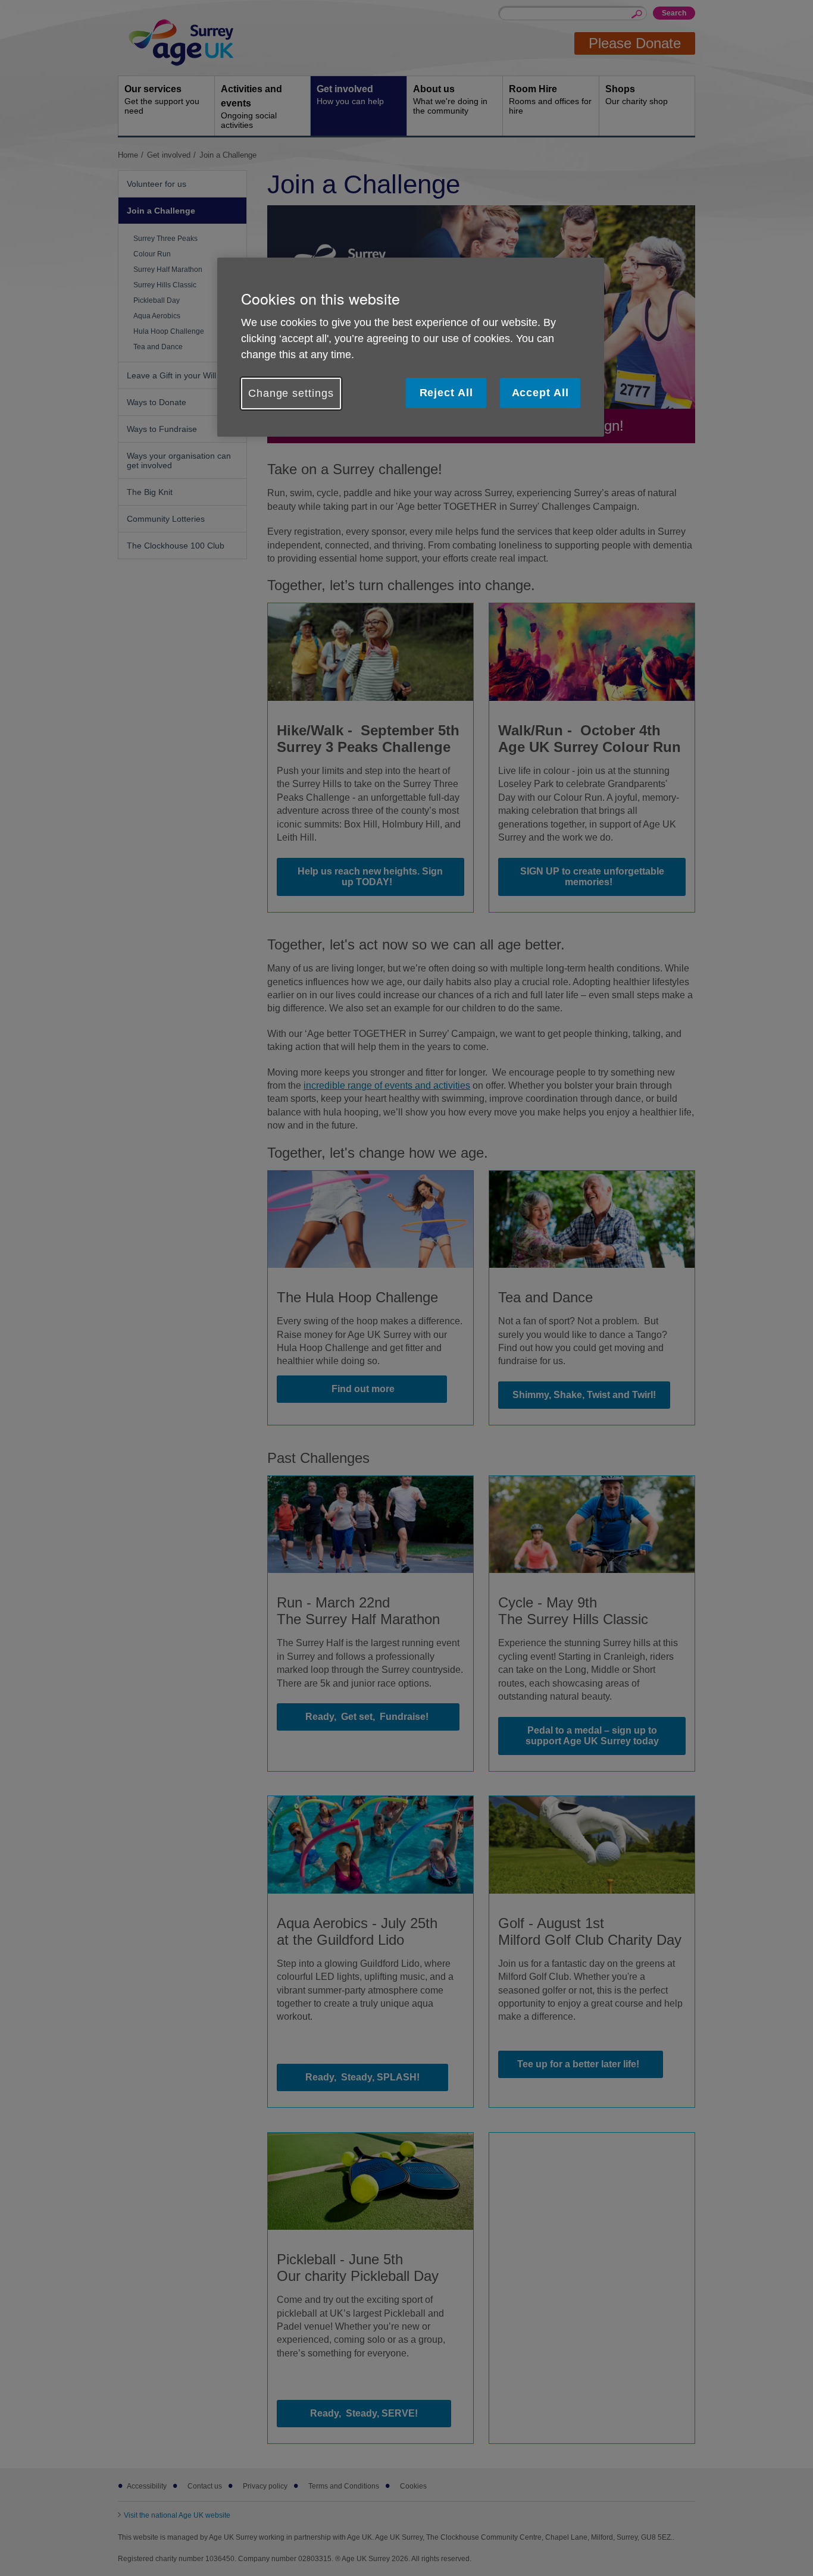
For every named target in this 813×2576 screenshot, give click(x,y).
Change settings (291, 393)
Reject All (446, 393)
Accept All (540, 393)
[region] (411, 347)
